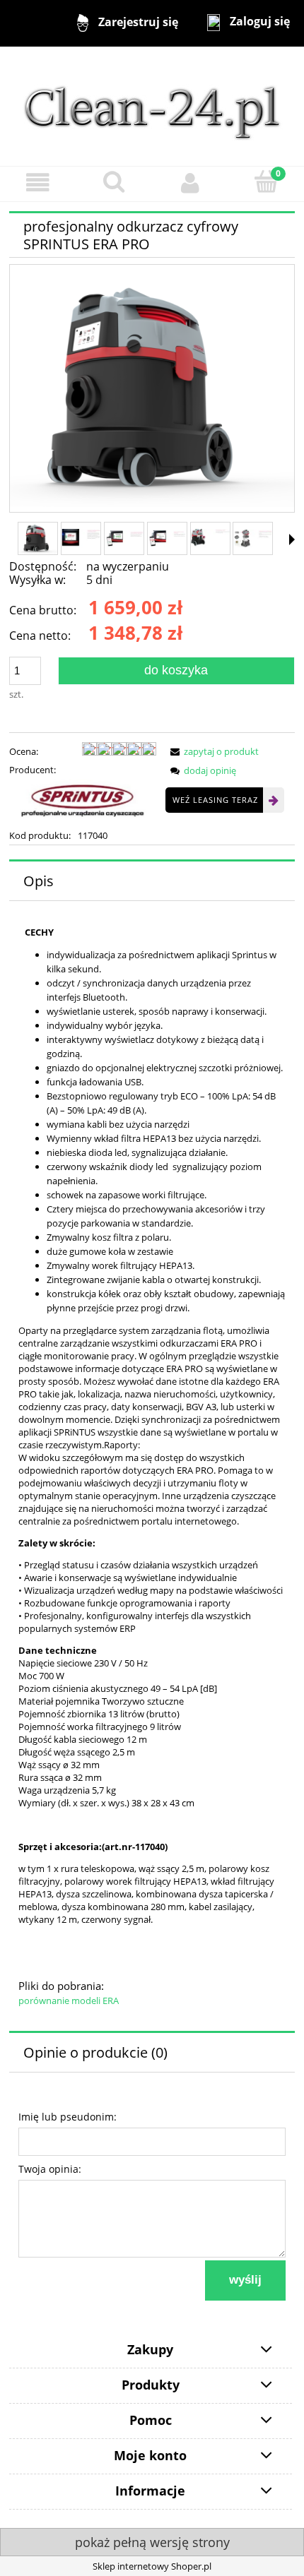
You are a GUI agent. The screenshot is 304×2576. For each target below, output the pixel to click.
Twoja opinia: (50, 2169)
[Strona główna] (152, 105)
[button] (38, 183)
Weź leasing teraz (215, 800)
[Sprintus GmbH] (83, 801)
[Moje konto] (190, 183)
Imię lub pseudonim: (68, 2117)
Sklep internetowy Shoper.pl (152, 2566)
